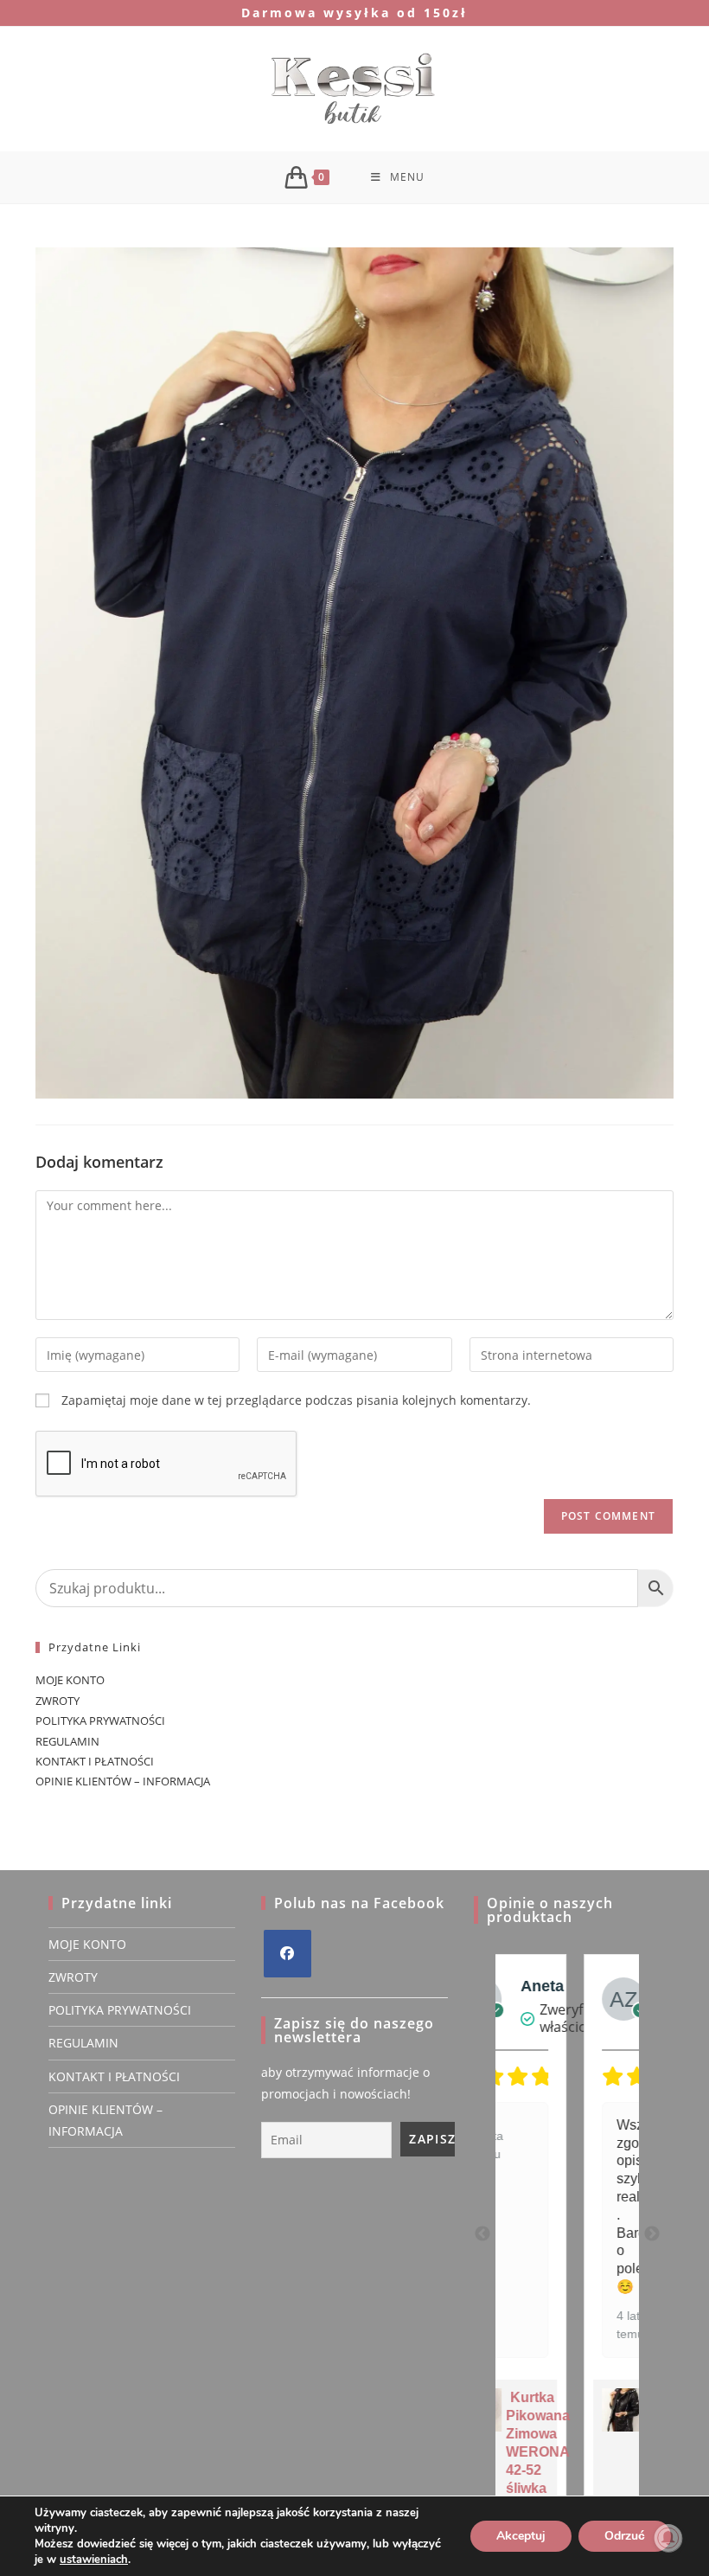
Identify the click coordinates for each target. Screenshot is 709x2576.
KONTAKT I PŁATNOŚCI (95, 1761)
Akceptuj (521, 2536)
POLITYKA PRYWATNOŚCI (100, 1721)
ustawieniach (94, 2560)
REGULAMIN (67, 1741)
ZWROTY (57, 1701)
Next (652, 2234)
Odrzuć (625, 2536)
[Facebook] (287, 1954)
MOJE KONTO (70, 1680)
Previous (482, 2234)
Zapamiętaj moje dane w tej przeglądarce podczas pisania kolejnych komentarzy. (296, 1400)
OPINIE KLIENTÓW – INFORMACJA (123, 1781)
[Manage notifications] (668, 2538)
